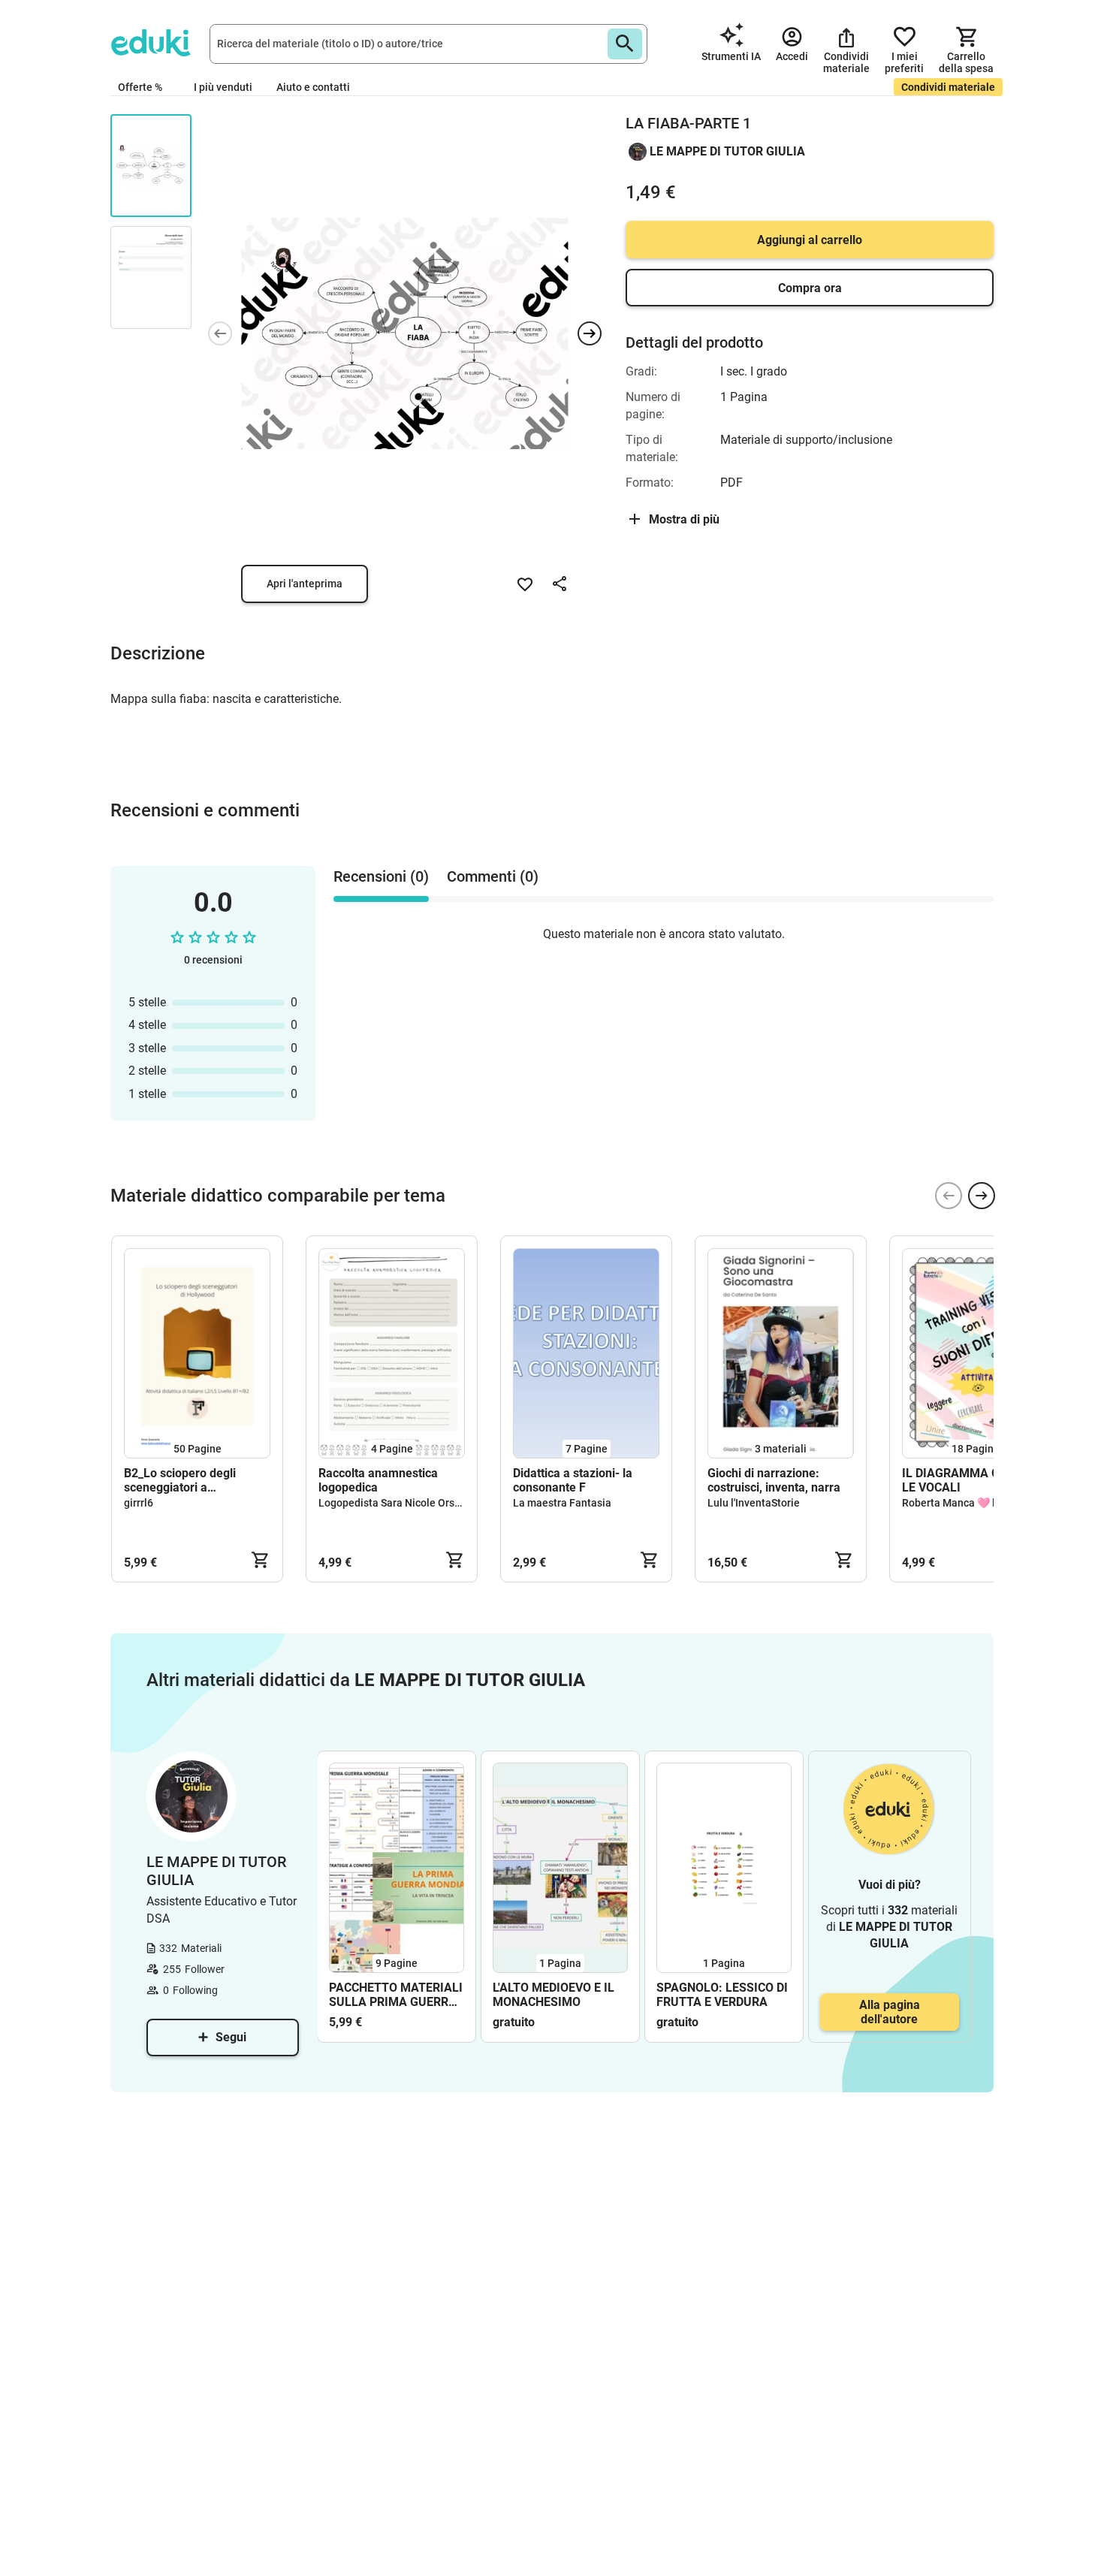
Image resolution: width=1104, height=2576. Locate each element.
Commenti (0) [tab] (493, 876)
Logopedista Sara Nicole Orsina (394, 1503)
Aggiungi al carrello (810, 240)
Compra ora (810, 288)
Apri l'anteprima (305, 584)
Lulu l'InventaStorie (754, 1503)
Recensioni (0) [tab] (381, 876)
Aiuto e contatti (313, 87)
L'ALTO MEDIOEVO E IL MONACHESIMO (554, 1995)
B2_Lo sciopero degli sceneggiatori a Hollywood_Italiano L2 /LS (194, 1480)
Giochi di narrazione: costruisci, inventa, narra (774, 1480)
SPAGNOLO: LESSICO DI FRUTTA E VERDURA (722, 1995)
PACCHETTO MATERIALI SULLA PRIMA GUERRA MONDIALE (396, 1995)
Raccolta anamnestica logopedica (378, 1480)
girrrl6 (139, 1503)
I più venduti (223, 87)
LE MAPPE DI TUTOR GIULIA (727, 151)
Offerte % (140, 87)
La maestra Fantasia (562, 1503)
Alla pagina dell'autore (890, 2012)
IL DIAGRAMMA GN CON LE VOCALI (968, 1480)
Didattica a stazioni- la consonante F (573, 1480)
